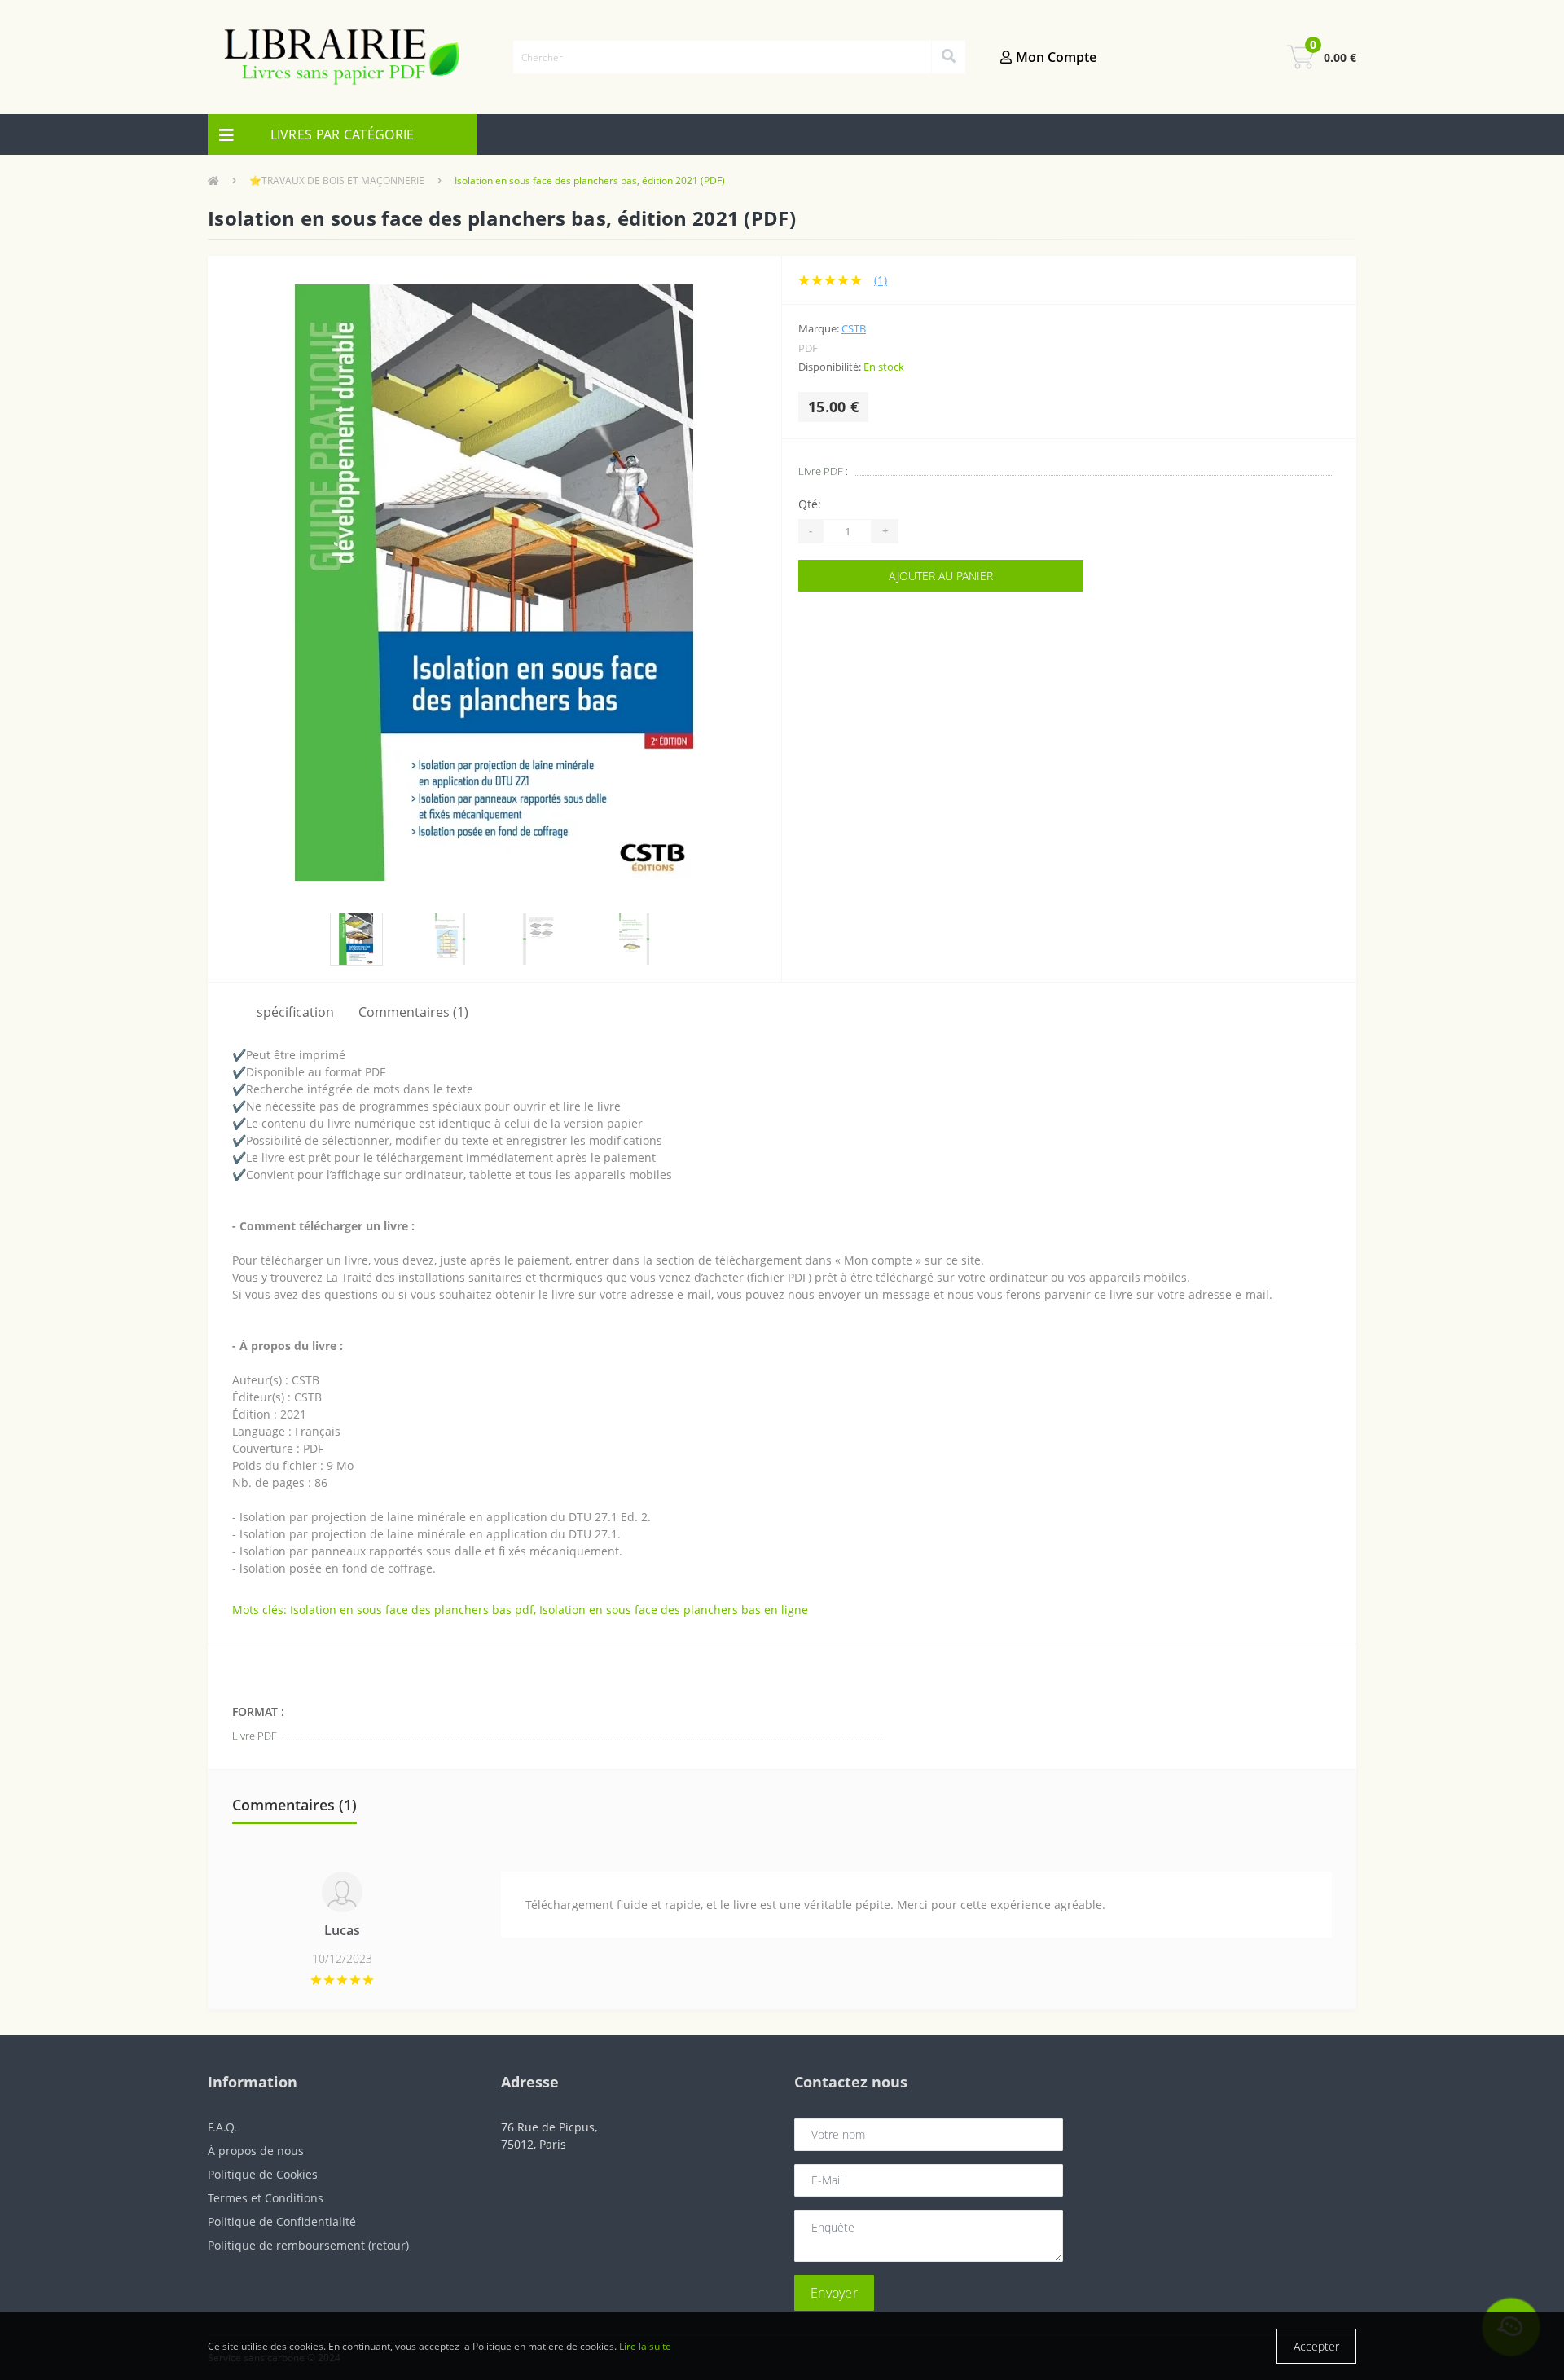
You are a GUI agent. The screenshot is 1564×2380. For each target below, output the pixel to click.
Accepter (1316, 2346)
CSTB (854, 328)
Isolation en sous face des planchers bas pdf (412, 1610)
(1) (881, 280)
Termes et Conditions (266, 2198)
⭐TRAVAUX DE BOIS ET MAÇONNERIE (337, 180)
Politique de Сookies (263, 2174)
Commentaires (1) (413, 1012)
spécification (295, 1012)
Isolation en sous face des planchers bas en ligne (674, 1610)
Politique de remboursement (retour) (308, 2245)
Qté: (810, 504)
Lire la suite (645, 2346)
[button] (1075, 57)
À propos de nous (256, 2151)
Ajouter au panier (941, 576)
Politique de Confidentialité (282, 2222)
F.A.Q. (222, 2127)
